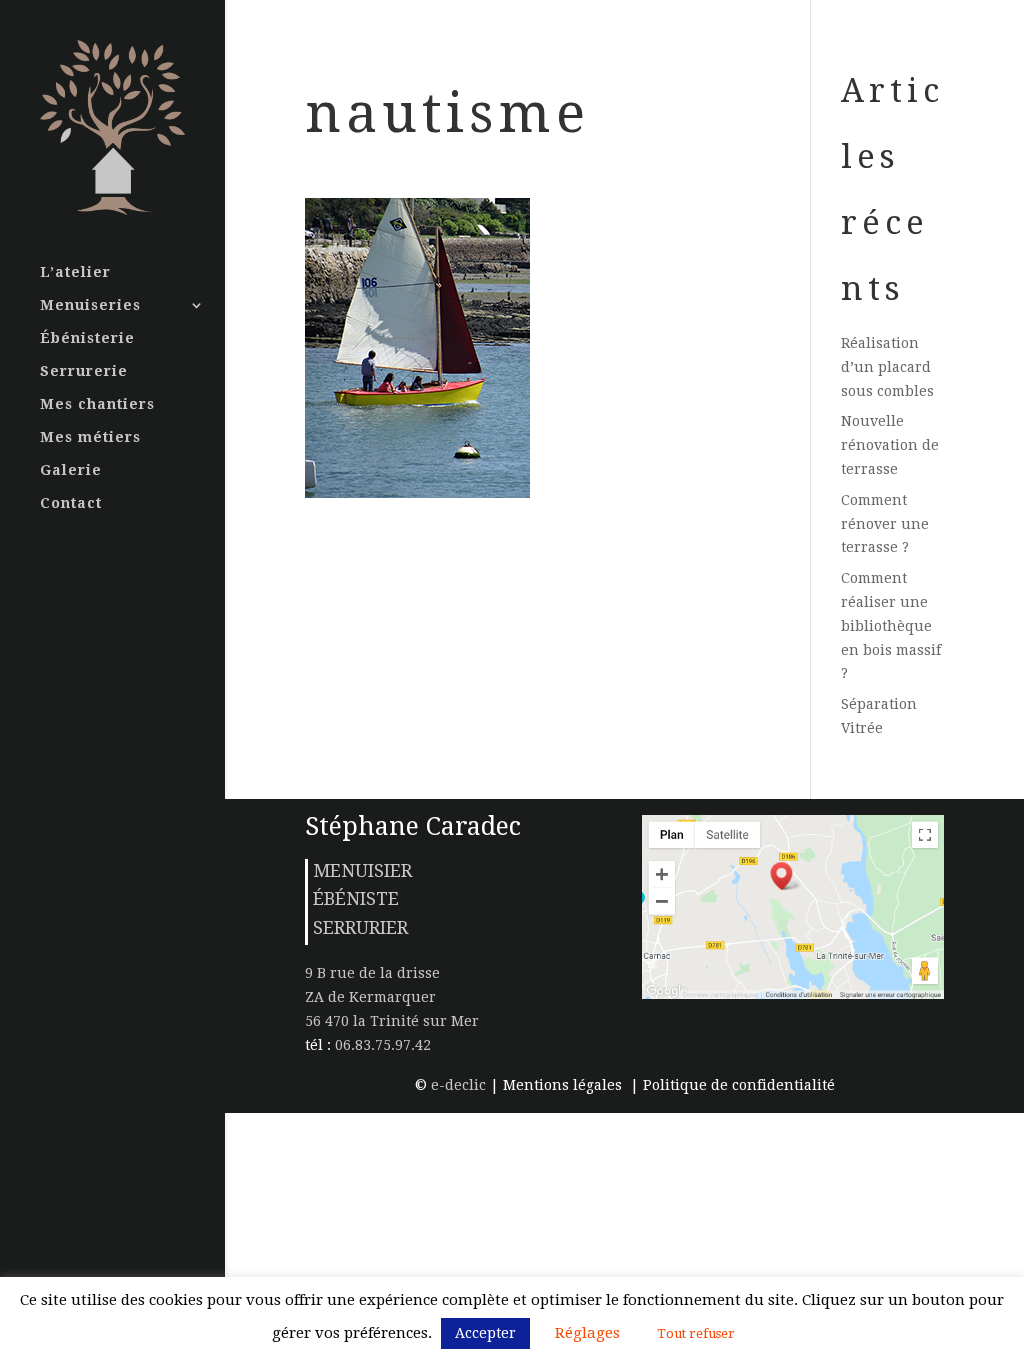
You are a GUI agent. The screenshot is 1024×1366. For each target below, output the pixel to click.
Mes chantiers (97, 404)
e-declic (458, 1085)
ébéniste (356, 898)
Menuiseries (90, 305)
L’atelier (75, 272)
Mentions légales (564, 1085)
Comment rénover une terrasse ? (885, 524)
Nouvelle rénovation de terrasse (890, 445)
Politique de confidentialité (739, 1085)
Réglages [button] (587, 1333)
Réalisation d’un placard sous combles (887, 367)
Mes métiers (90, 437)
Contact (71, 503)
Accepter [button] (485, 1333)
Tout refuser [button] (696, 1333)
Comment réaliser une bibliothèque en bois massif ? (891, 625)
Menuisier (362, 870)
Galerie (71, 470)
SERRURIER (360, 927)
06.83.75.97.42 (381, 1045)
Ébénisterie (87, 338)
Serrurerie (84, 371)
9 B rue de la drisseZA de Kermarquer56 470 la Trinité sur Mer (392, 997)
